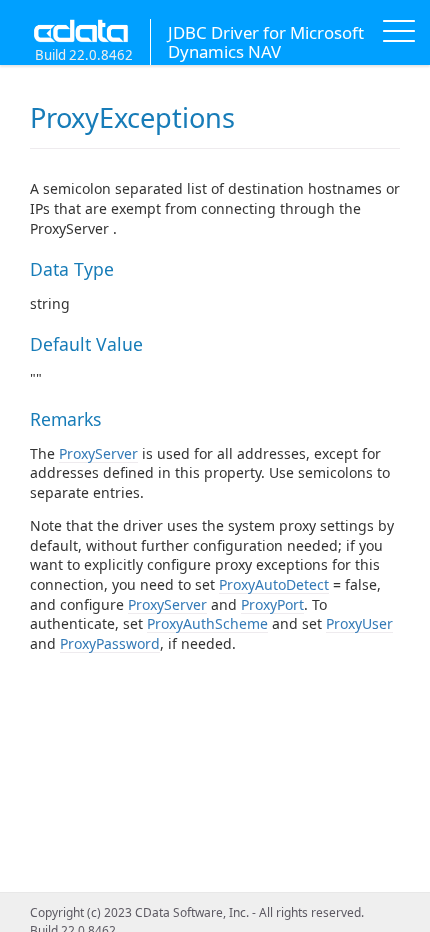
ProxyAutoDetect (274, 584)
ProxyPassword (110, 643)
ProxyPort (272, 604)
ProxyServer (98, 453)
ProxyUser (359, 623)
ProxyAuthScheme (207, 623)
